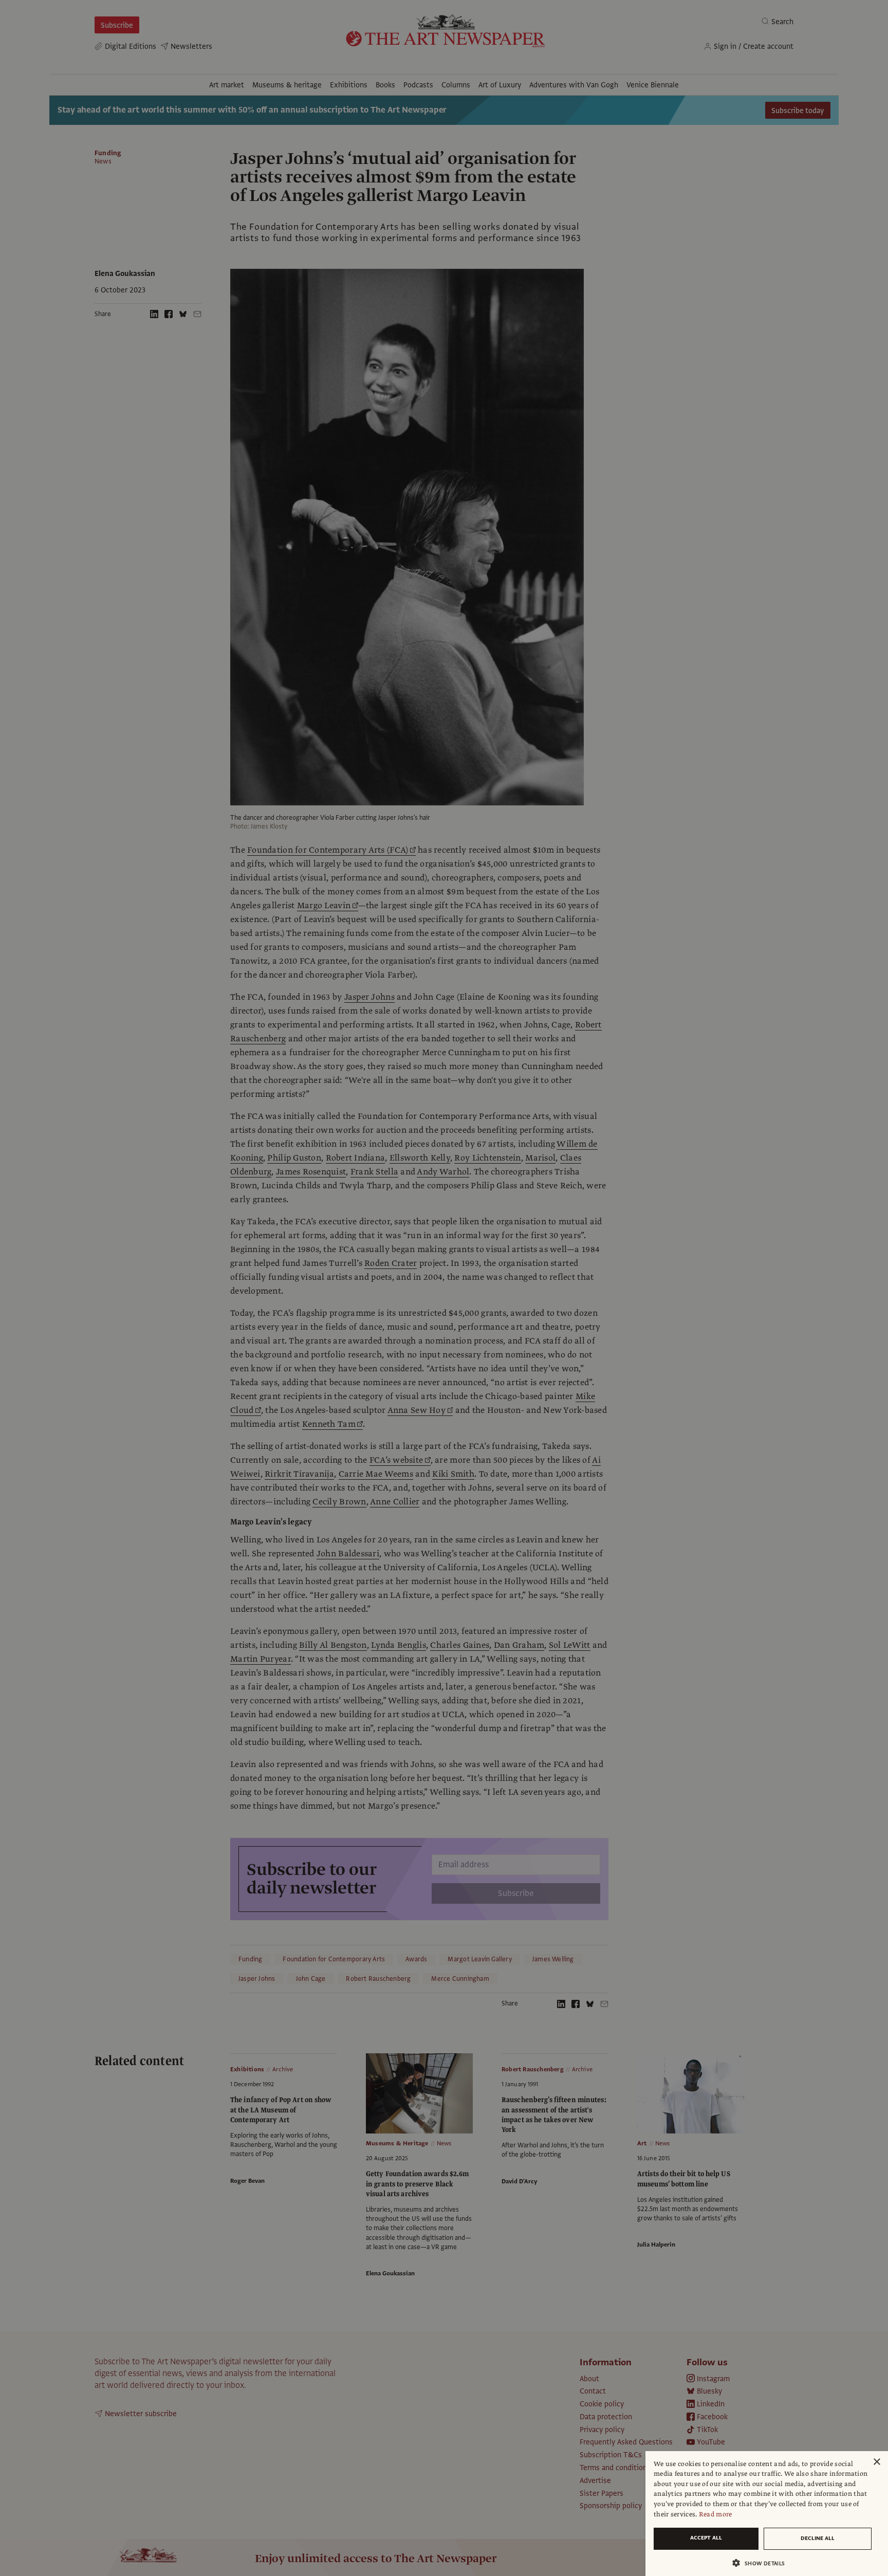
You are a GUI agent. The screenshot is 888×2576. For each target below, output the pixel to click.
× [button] (876, 2462)
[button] (763, 2563)
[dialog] (767, 2514)
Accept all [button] (706, 2538)
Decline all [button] (818, 2538)
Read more (716, 2514)
